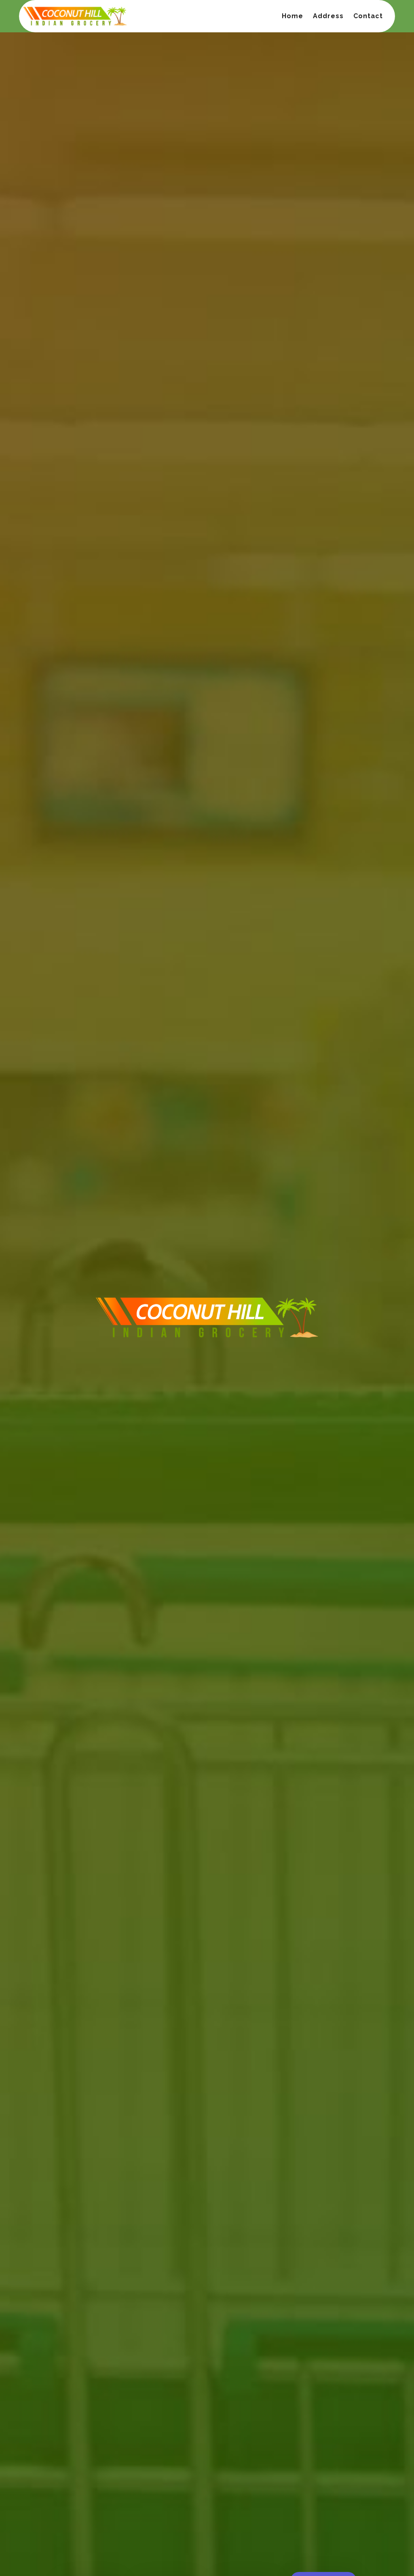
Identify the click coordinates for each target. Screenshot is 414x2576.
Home (293, 16)
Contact (368, 16)
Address (328, 16)
